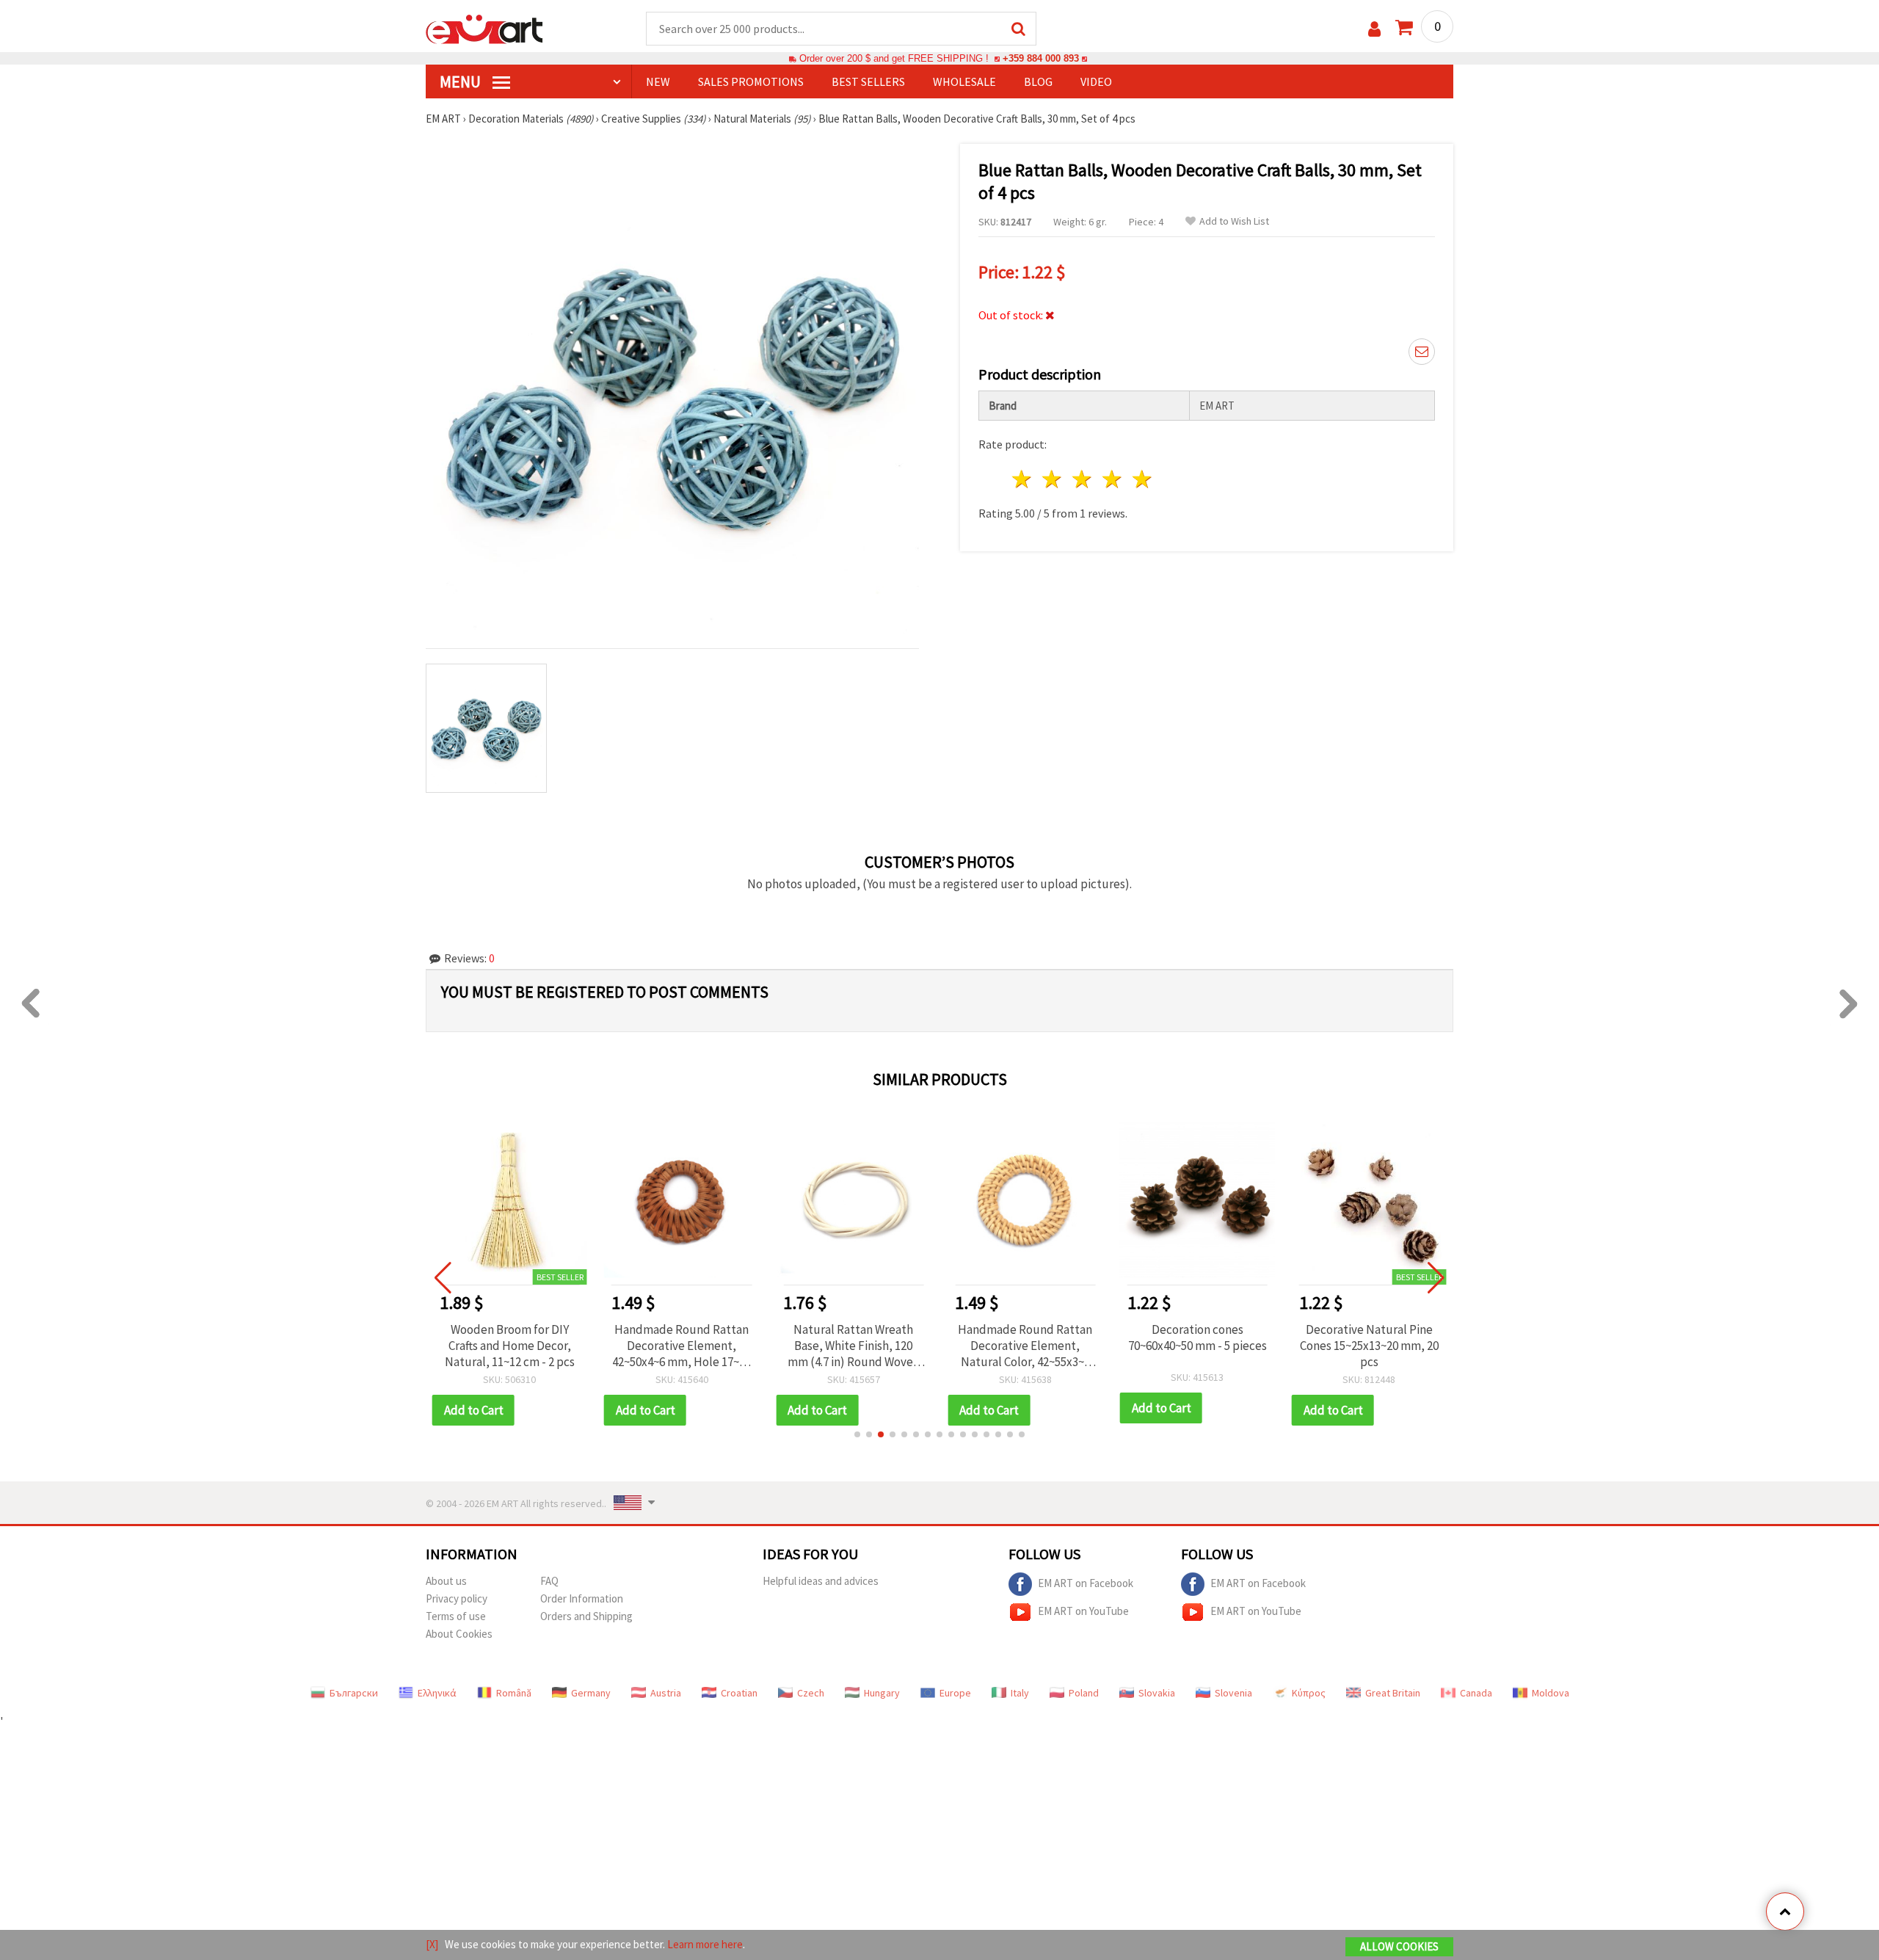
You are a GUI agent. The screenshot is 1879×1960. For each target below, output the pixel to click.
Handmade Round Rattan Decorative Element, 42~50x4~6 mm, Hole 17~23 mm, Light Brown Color (682, 1346)
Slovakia (1157, 1693)
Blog (1038, 81)
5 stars (1142, 479)
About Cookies (459, 1634)
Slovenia (1233, 1693)
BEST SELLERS (868, 81)
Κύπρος (1309, 1693)
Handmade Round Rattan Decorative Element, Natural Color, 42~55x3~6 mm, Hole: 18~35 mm (1025, 1346)
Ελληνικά (437, 1693)
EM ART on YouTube (1083, 1610)
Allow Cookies (1399, 1946)
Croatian (739, 1693)
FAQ (549, 1581)
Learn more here (705, 1944)
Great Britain (1393, 1693)
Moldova (1551, 1693)
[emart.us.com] (484, 28)
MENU (462, 81)
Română (514, 1693)
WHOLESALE (964, 81)
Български (354, 1693)
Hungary (882, 1693)
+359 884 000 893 (1041, 58)
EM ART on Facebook (1086, 1582)
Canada (1476, 1693)
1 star (1023, 479)
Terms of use (456, 1616)
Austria (666, 1693)
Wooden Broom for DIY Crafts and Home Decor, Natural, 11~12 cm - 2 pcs (510, 1346)
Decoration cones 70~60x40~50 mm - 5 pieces (1197, 1337)
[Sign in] (1374, 29)
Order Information (582, 1598)
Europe (955, 1693)
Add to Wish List (1234, 221)
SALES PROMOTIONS (751, 81)
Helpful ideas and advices (821, 1581)
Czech (811, 1693)
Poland (1084, 1693)
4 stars (1112, 479)
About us (446, 1581)
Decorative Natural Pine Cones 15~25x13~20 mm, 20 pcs (1369, 1346)
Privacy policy (457, 1598)
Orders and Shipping (586, 1616)
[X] (432, 1944)
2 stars (1053, 479)
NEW (658, 81)
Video (1096, 81)
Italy (1020, 1693)
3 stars (1083, 479)
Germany (591, 1693)
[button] (857, 1434)
